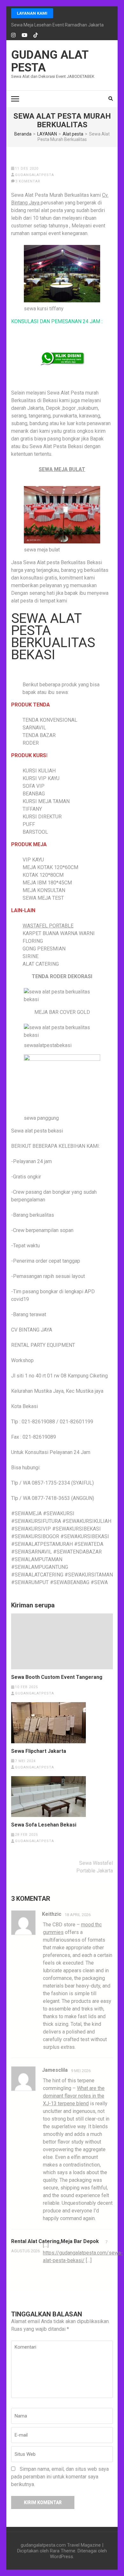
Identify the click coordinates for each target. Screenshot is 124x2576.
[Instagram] (13, 35)
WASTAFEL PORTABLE (48, 926)
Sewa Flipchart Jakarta (39, 1751)
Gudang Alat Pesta (50, 61)
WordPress (62, 2557)
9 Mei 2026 (81, 2071)
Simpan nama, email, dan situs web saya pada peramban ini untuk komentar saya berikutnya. (60, 2477)
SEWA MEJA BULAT (62, 469)
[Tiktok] (36, 35)
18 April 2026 (78, 1915)
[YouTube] (24, 35)
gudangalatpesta (34, 175)
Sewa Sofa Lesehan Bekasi (44, 1825)
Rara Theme (63, 2551)
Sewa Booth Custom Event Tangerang (57, 1677)
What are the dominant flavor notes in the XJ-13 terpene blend (74, 2096)
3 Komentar (28, 181)
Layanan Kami (32, 13)
